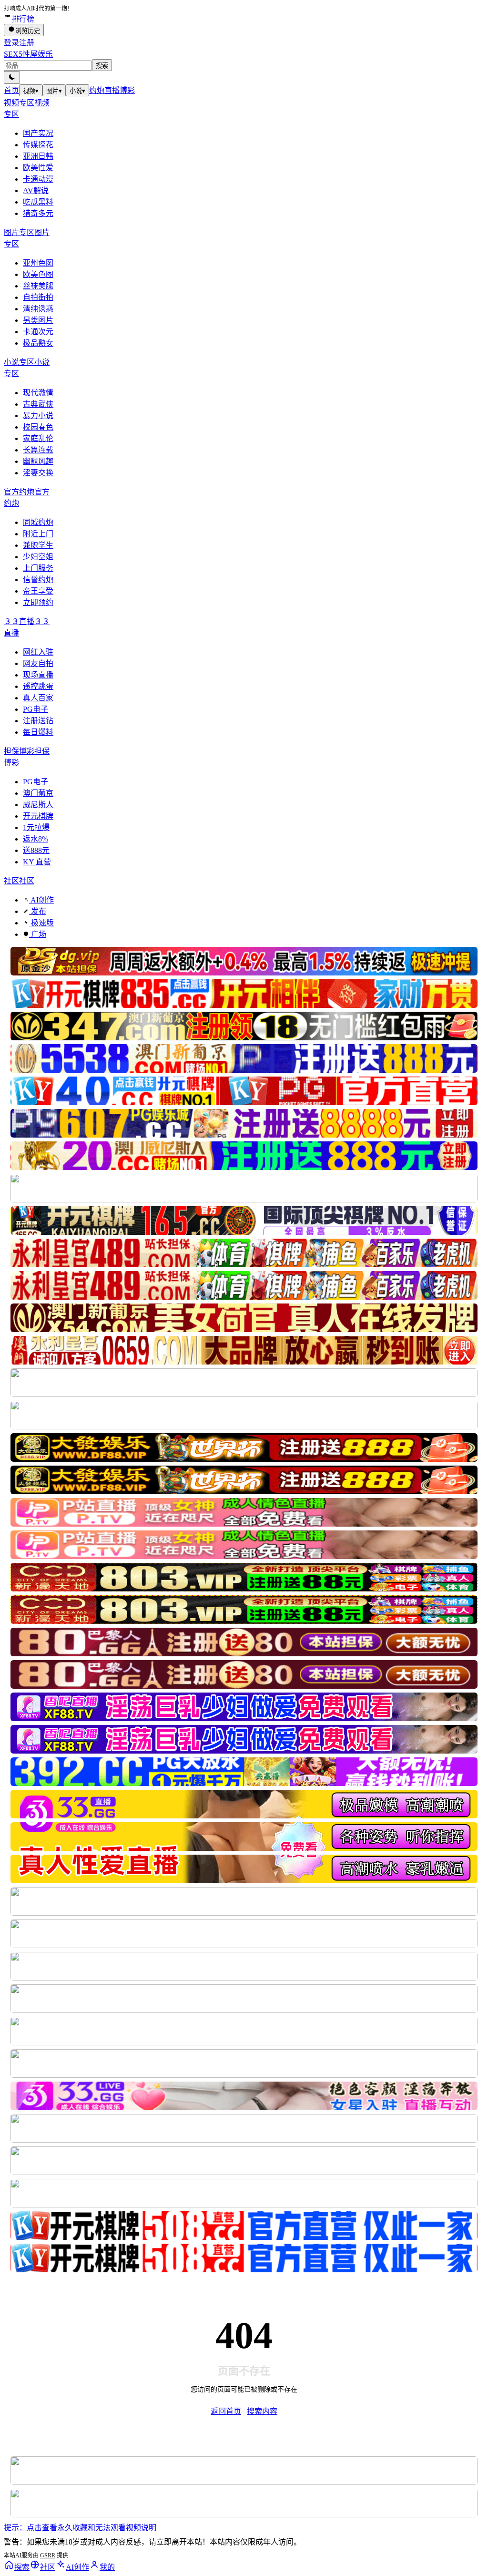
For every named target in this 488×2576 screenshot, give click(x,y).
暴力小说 (38, 416)
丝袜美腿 (38, 286)
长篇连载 (38, 450)
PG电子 (36, 709)
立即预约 (38, 602)
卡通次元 (38, 332)
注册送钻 (38, 721)
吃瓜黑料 (38, 202)
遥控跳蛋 (38, 686)
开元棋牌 (38, 816)
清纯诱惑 (38, 309)
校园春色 (38, 427)
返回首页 (226, 2411)
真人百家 (38, 698)
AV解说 (36, 190)
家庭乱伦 (38, 438)
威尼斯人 (38, 805)
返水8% (36, 839)
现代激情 (38, 393)
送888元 (36, 850)
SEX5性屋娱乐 (28, 54)
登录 (11, 43)
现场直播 (38, 675)
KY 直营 (37, 862)
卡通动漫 (38, 179)
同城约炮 (38, 522)
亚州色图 (38, 263)
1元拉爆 (36, 827)
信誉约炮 (38, 580)
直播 (112, 90)
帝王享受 (38, 591)
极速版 (41, 923)
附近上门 (38, 534)
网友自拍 (38, 663)
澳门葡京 (38, 793)
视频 (31, 91)
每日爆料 (38, 732)
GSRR (48, 2555)
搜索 (102, 66)
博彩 (127, 90)
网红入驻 (38, 652)
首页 (11, 90)
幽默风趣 (38, 461)
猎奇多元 (38, 213)
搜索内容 (262, 2411)
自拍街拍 (38, 297)
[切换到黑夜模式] (12, 77)
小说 (77, 91)
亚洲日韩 (38, 156)
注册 (27, 43)
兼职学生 (38, 545)
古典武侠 (38, 404)
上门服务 (38, 568)
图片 (54, 91)
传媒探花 (38, 145)
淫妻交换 (38, 473)
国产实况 (38, 133)
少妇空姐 (38, 557)
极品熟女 (38, 343)
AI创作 (41, 900)
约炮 (97, 90)
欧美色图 (38, 274)
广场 (38, 934)
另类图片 (38, 320)
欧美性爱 (38, 168)
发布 (38, 911)
